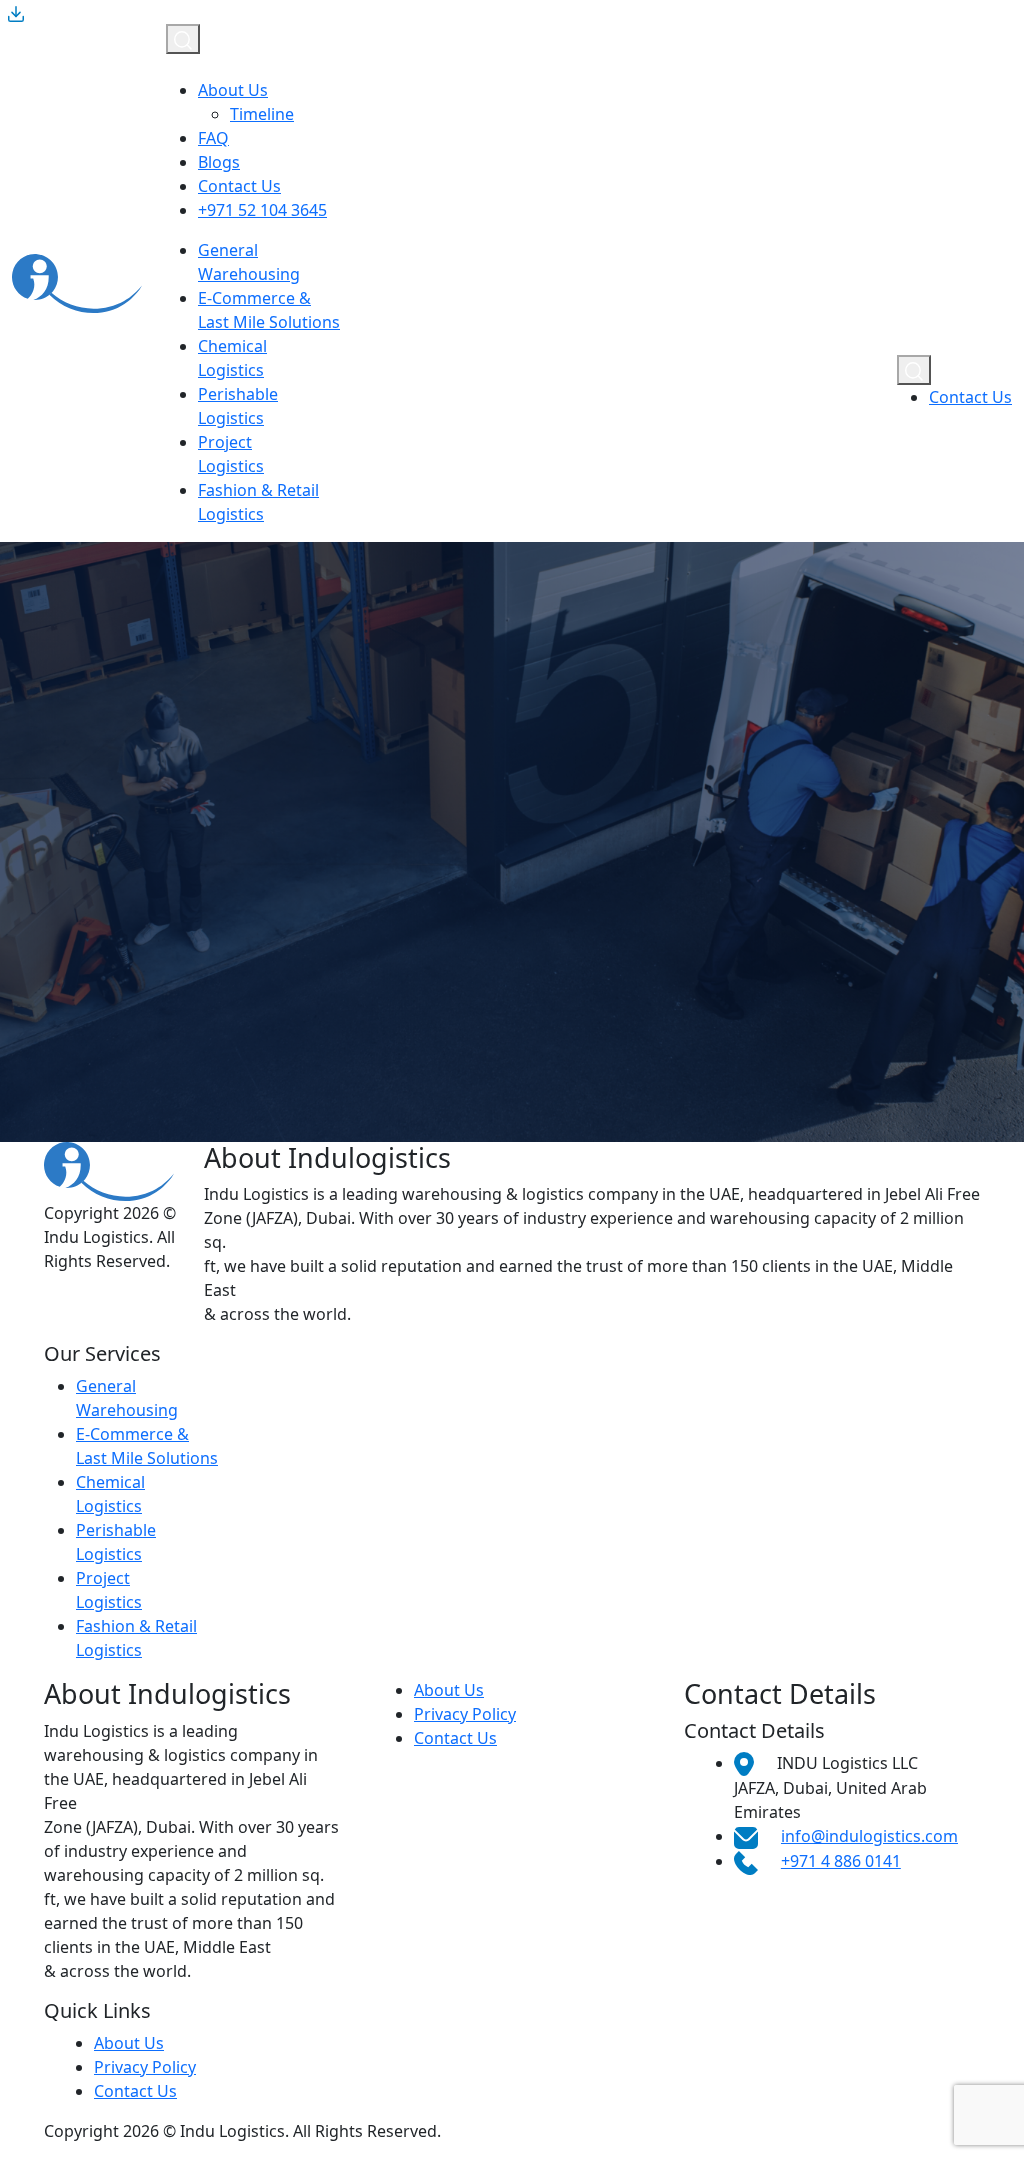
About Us (233, 90)
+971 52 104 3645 (262, 210)
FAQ (213, 138)
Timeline (262, 114)
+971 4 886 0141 (841, 1861)
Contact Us (239, 186)
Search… (354, 1052)
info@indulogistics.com (869, 1836)
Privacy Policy (465, 1714)
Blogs (219, 162)
